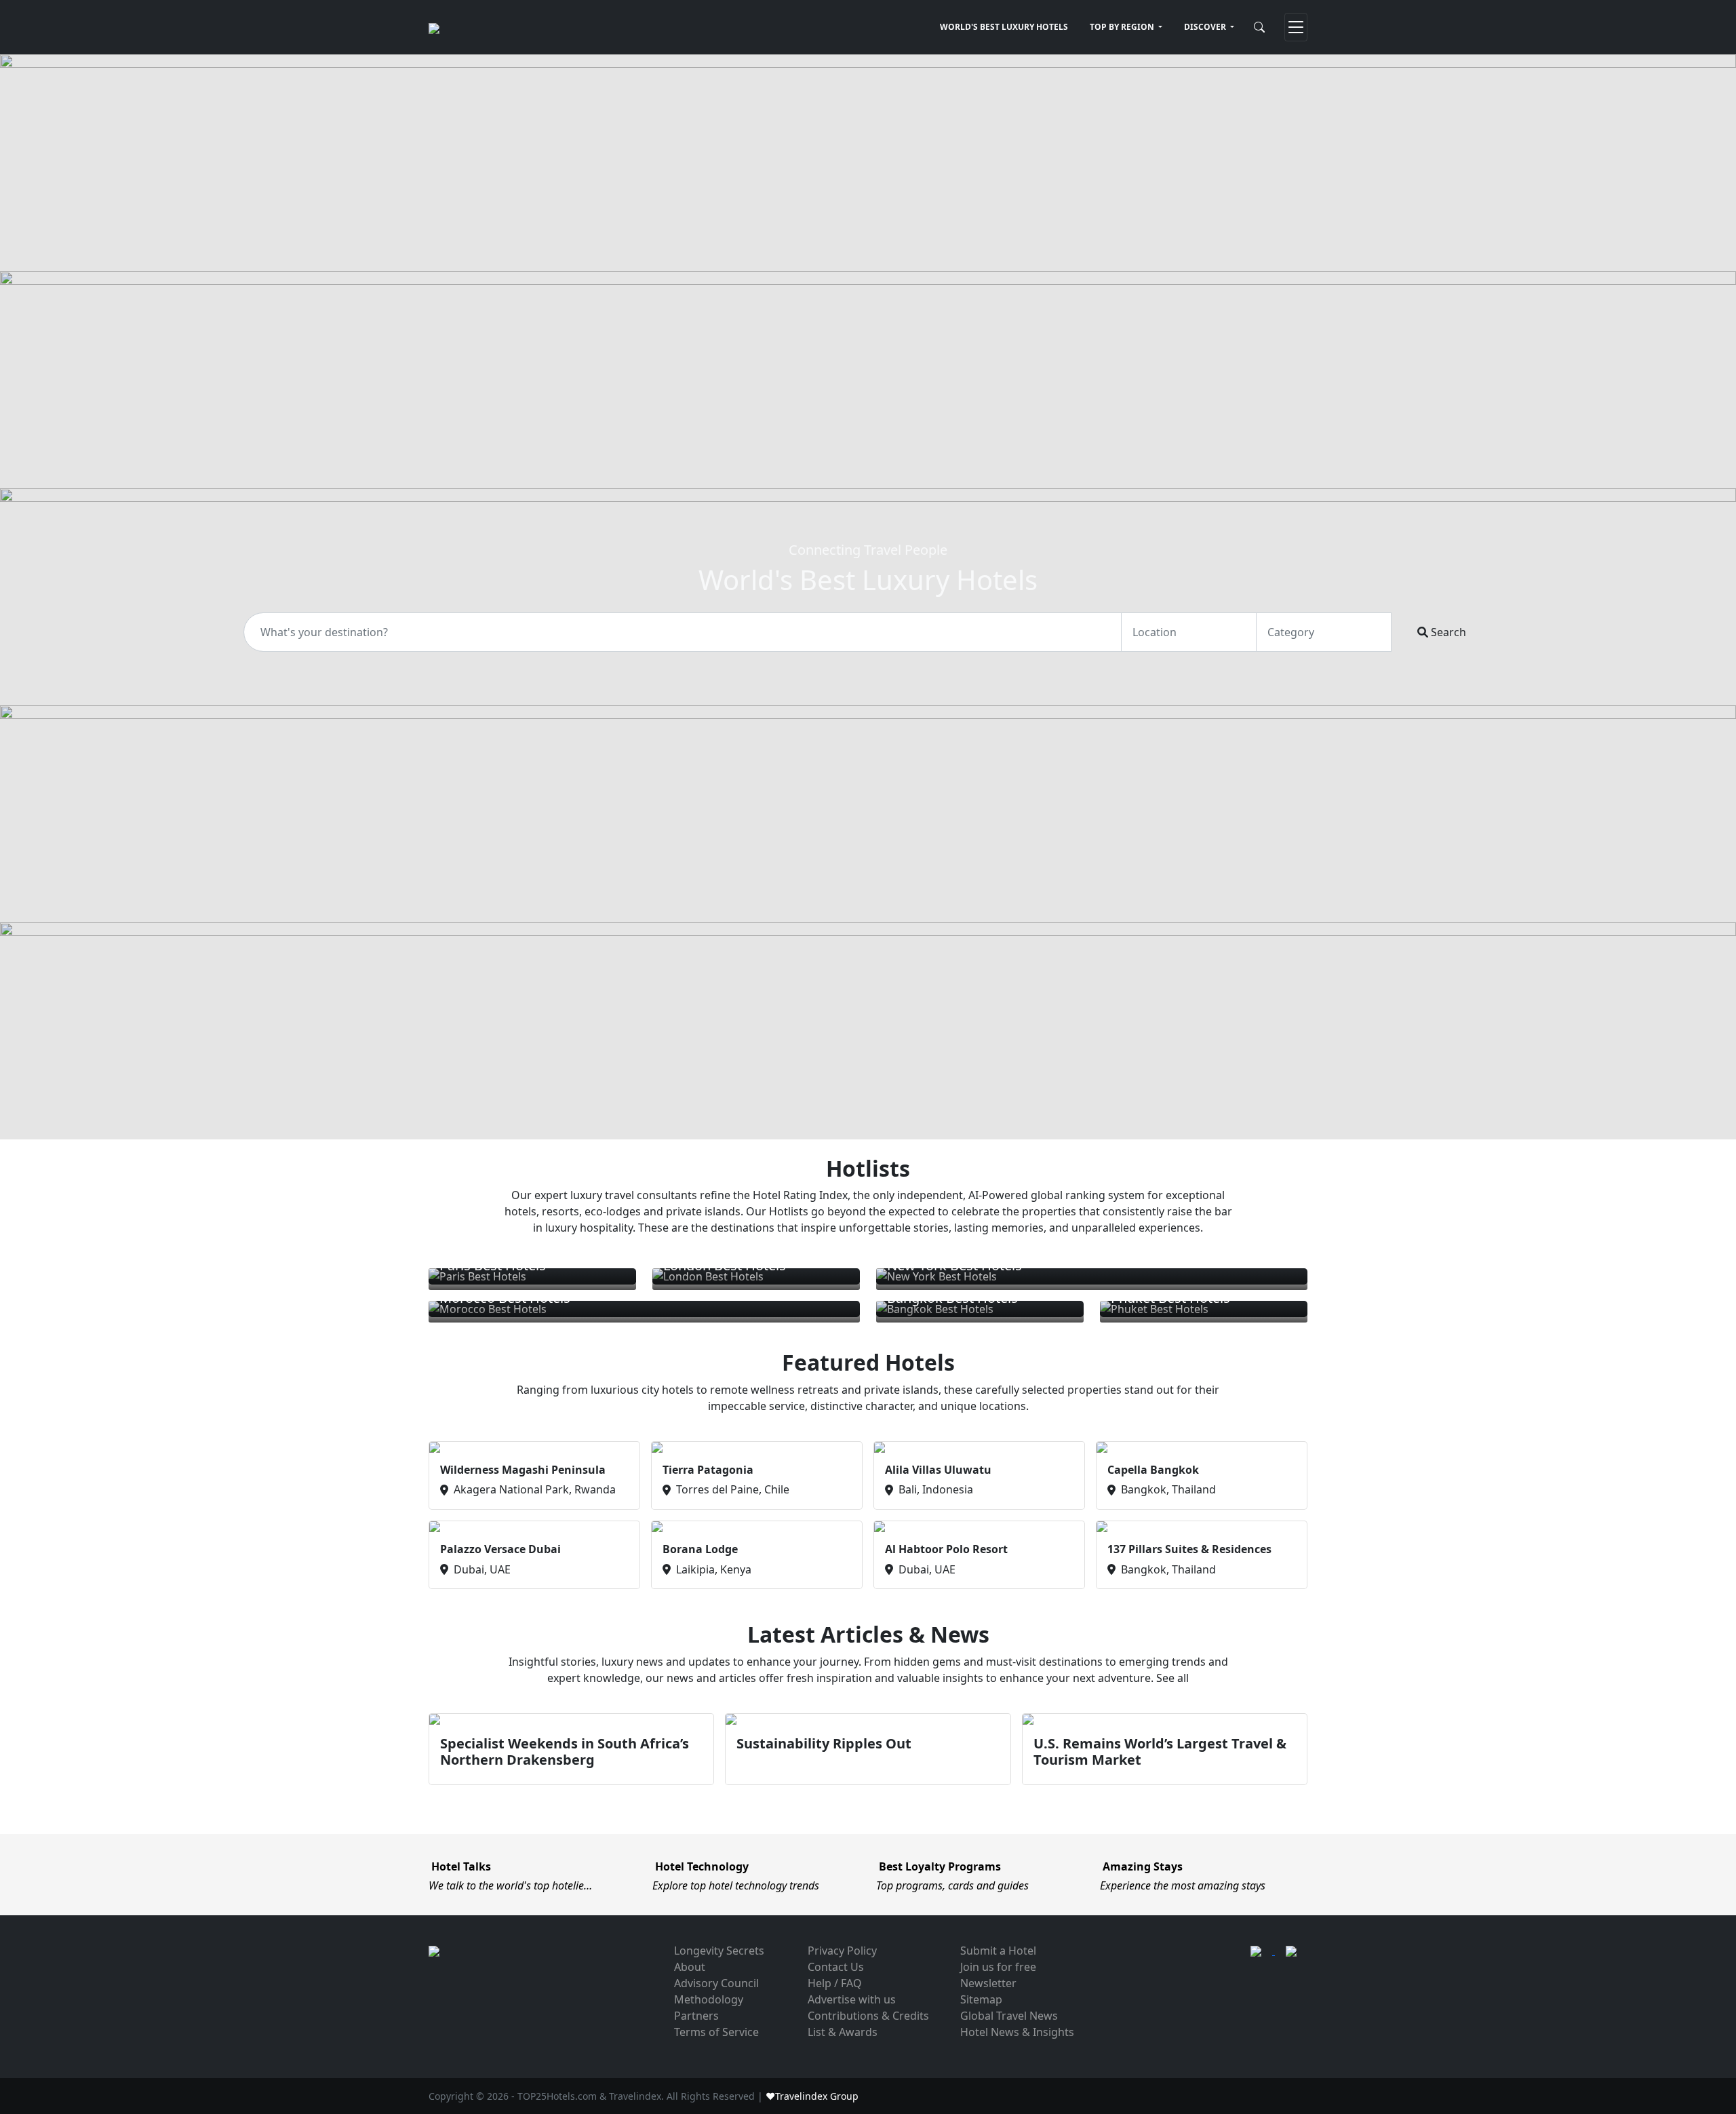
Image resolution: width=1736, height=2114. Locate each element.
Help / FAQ (835, 1983)
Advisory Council (716, 1983)
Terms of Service (716, 2032)
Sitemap (981, 1999)
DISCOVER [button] (1206, 27)
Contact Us (836, 1967)
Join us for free (998, 1967)
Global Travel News (1009, 2016)
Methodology (709, 1999)
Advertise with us (852, 1999)
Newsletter (988, 1983)
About (690, 1967)
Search (1447, 632)
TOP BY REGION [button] (1123, 27)
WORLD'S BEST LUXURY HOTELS (1004, 27)
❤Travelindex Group (812, 2096)
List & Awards (843, 2032)
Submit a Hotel (998, 1951)
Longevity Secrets (719, 1951)
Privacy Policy (842, 1951)
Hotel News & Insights (1017, 2032)
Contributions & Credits (868, 2016)
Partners (696, 2016)
